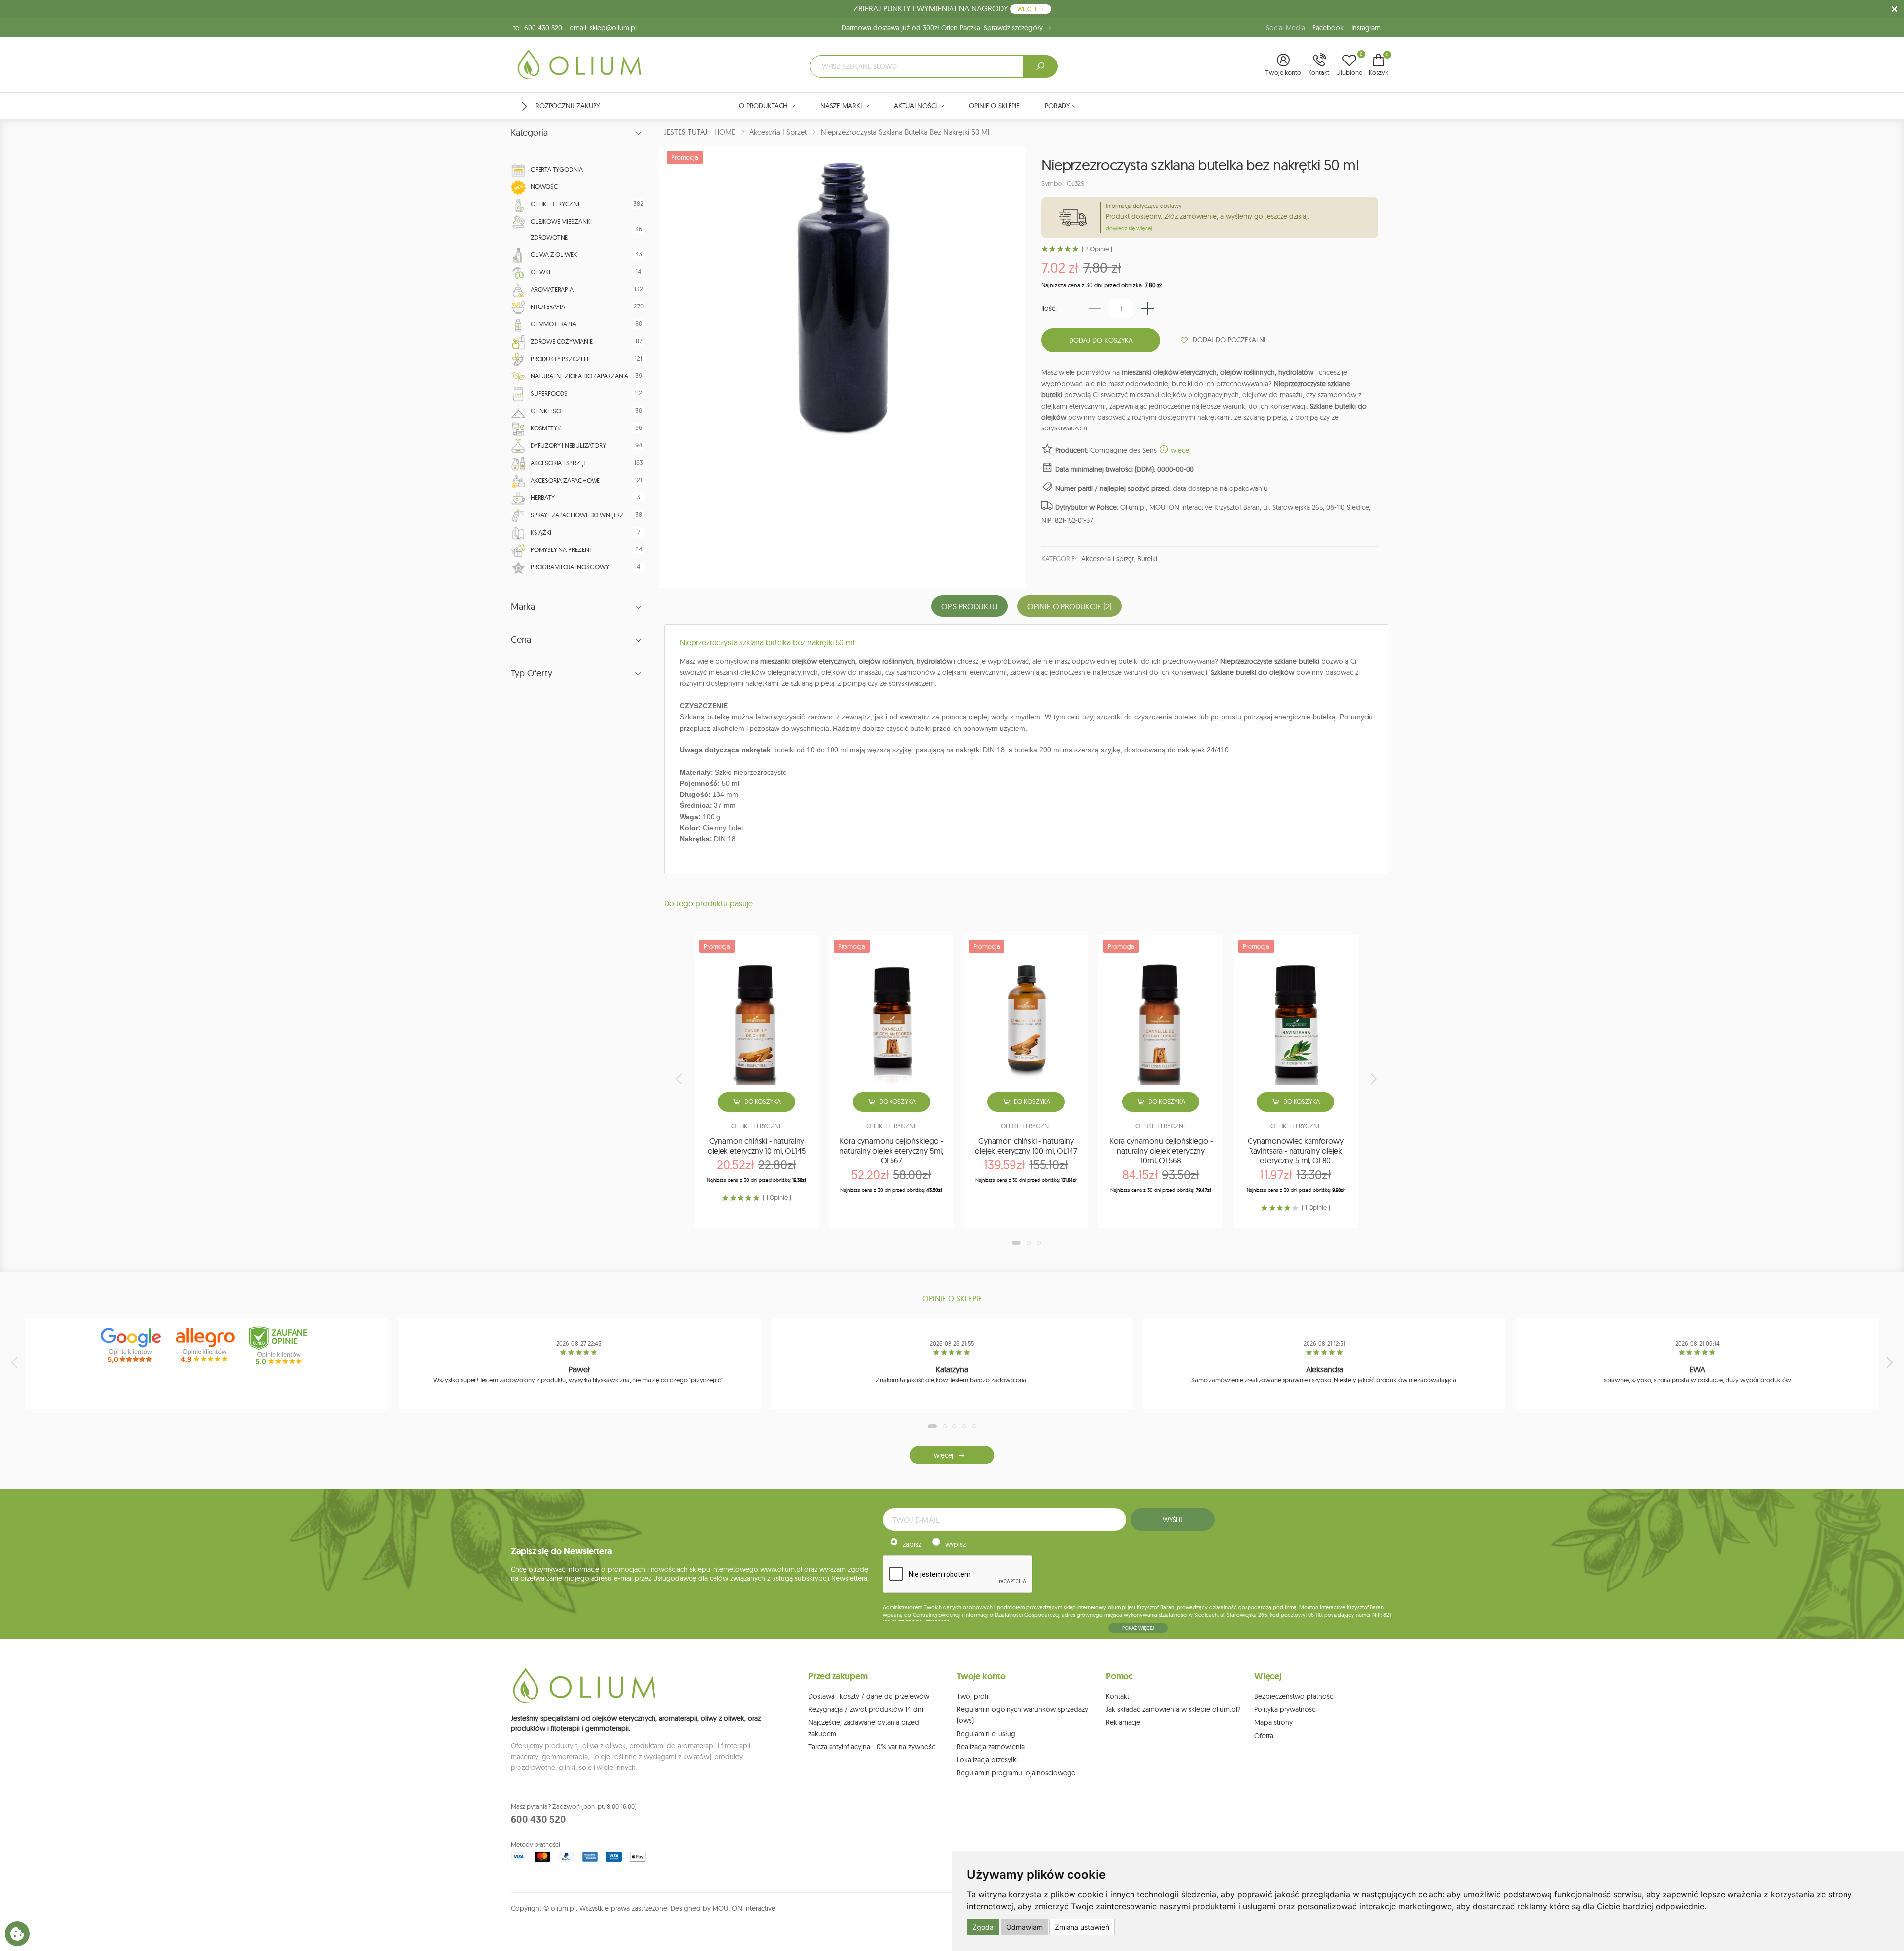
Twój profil (973, 1696)
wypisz (955, 1544)
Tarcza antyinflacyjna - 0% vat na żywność (872, 1747)
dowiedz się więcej (1129, 228)
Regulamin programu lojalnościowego (1016, 1773)
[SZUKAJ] (1040, 66)
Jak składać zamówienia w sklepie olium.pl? (1173, 1709)
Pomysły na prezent (561, 549)
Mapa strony (1274, 1722)
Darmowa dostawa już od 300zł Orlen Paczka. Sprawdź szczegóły (943, 28)
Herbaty (543, 497)
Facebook (1328, 28)
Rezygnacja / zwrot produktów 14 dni (866, 1709)
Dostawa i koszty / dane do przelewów (869, 1696)
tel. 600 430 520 (538, 28)
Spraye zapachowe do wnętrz (577, 515)
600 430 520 (538, 1819)
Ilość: (1049, 308)
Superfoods (549, 393)
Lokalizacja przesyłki (987, 1760)
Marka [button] (523, 607)
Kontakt (1117, 1696)
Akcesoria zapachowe (565, 480)
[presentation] (680, 1079)
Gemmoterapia (553, 324)
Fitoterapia (548, 306)
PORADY (1057, 106)
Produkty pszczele (560, 359)
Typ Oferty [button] (532, 673)
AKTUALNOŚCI (915, 106)
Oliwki (540, 272)
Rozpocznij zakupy (568, 106)
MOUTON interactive (744, 1908)
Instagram (1366, 28)
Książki (541, 532)
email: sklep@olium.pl (603, 28)
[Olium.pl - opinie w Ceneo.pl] (281, 1345)
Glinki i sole (549, 411)
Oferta (1264, 1736)
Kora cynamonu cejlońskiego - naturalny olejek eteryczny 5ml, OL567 (891, 1151)
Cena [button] (521, 640)
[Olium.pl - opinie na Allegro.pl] (206, 1345)
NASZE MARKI (841, 106)
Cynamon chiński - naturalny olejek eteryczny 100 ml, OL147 (1026, 1146)
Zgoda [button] (983, 1927)
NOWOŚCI (545, 186)
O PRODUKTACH (763, 106)
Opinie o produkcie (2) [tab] (1070, 606)
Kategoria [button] (529, 133)
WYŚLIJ (1173, 1520)
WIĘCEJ (1028, 9)
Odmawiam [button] (1024, 1927)
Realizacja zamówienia (991, 1747)
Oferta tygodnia (557, 169)
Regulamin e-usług (986, 1734)
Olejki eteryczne (556, 204)
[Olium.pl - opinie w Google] (132, 1345)
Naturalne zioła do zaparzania (579, 376)
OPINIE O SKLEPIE (994, 106)
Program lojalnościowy (570, 567)
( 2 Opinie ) (1097, 249)
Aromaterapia (552, 289)
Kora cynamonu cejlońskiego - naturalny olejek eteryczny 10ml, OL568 (1161, 1151)
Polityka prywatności (1286, 1709)
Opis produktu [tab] (969, 606)
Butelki (1147, 559)
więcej (1180, 450)
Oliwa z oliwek (554, 254)
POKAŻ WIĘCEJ (1138, 1628)
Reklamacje (1123, 1722)
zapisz (912, 1544)
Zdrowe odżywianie (562, 341)
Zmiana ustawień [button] (1082, 1927)
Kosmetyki (546, 428)
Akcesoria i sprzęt (558, 463)
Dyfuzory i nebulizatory (568, 445)
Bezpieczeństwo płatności (1295, 1696)
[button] (1283, 65)
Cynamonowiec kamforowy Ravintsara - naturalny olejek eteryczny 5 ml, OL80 (1295, 1151)
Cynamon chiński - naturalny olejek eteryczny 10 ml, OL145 (756, 1146)
